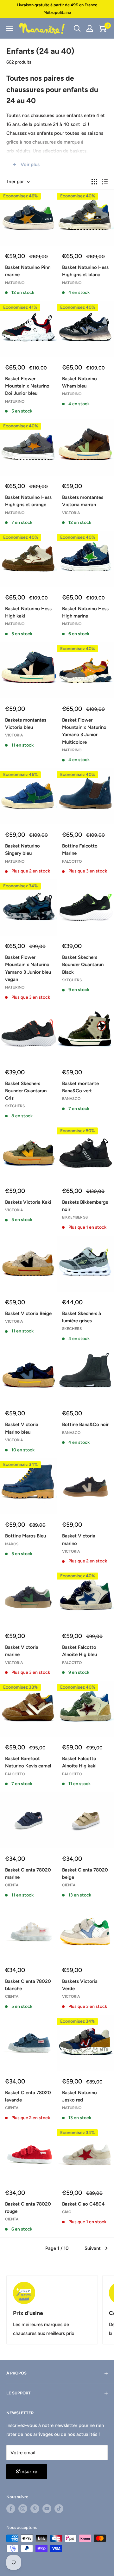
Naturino (15, 283)
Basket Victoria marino (79, 1539)
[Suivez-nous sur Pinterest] (35, 2509)
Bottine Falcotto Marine (80, 850)
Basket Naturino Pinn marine (28, 271)
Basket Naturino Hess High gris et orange (28, 501)
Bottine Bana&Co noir (85, 1425)
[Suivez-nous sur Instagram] (23, 2509)
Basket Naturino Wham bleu (79, 382)
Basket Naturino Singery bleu (22, 850)
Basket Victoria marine (22, 1651)
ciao (67, 2212)
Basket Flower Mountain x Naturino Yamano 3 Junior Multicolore (84, 731)
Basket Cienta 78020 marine (28, 1874)
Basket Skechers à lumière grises (82, 1317)
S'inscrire (27, 2471)
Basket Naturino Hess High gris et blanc (85, 271)
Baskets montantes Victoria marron (83, 501)
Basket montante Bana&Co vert (80, 1087)
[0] (102, 28)
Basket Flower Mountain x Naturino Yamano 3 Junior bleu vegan (28, 968)
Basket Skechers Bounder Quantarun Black (83, 965)
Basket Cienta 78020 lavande (28, 2096)
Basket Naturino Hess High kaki (28, 612)
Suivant (93, 2248)
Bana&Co (71, 1099)
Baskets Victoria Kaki (28, 1202)
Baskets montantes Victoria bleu (26, 724)
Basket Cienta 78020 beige (85, 1874)
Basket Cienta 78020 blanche (28, 1985)
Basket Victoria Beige (28, 1313)
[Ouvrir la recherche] (77, 28)
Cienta (12, 1885)
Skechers (72, 980)
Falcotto (72, 861)
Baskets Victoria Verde (80, 1985)
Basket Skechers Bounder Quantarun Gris (26, 1091)
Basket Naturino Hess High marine (85, 612)
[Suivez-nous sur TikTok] (59, 2509)
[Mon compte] (90, 28)
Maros (12, 1544)
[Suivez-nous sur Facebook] (11, 2509)
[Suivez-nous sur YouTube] (47, 2509)
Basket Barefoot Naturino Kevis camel (28, 1762)
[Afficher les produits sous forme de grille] (94, 182)
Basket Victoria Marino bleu (22, 1428)
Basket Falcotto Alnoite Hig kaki (79, 1762)
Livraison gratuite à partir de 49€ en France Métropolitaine (57, 9)
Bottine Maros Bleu (25, 1536)
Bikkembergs (75, 1217)
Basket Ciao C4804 (83, 2204)
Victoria (71, 513)
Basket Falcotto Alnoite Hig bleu (79, 1651)
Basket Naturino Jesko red (79, 2096)
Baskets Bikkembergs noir (85, 1206)
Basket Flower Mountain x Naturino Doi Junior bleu (27, 386)
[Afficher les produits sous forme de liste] (105, 182)
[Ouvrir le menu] (9, 28)
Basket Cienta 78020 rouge (28, 2208)
